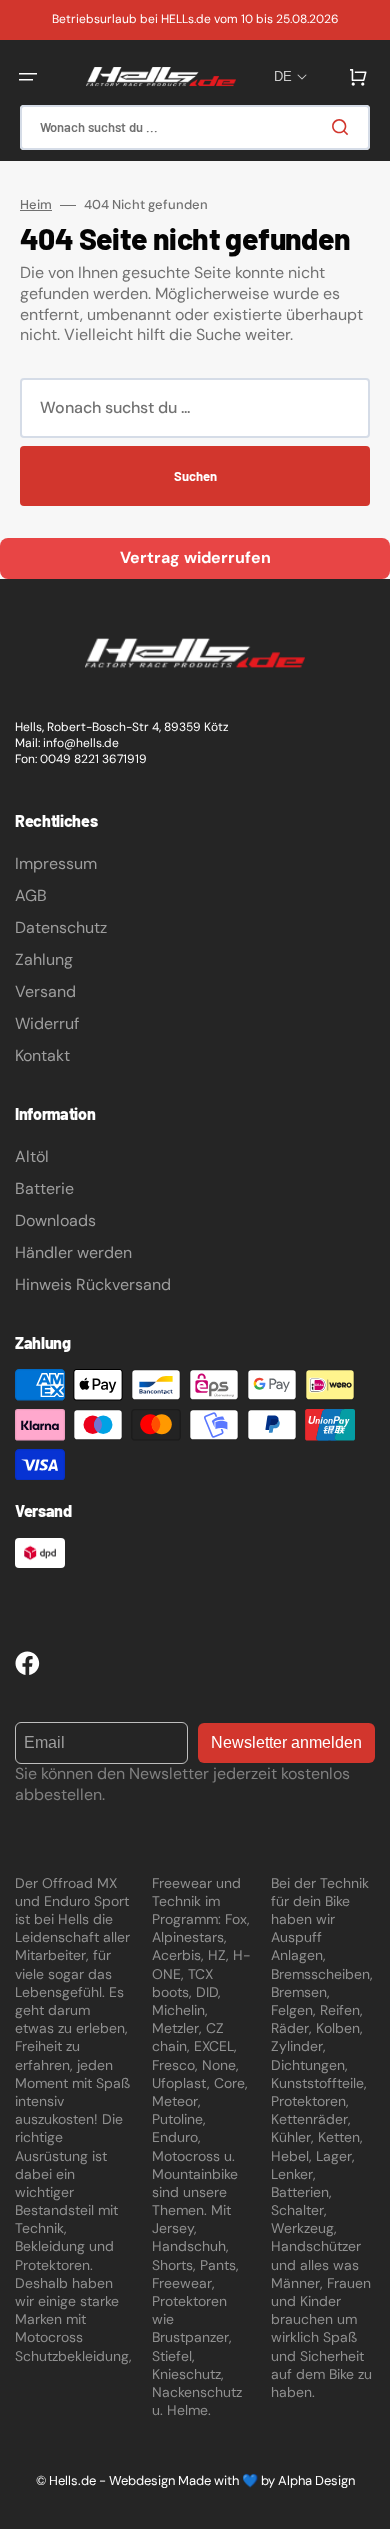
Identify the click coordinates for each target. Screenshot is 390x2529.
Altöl (32, 1156)
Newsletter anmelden (286, 1742)
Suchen (195, 476)
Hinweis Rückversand (93, 1284)
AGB (31, 895)
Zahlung (44, 959)
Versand (45, 991)
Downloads (55, 1220)
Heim (36, 205)
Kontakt (42, 1055)
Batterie (44, 1188)
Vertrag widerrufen (195, 557)
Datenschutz (61, 927)
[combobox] (195, 127)
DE (283, 76)
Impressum (56, 863)
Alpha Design (316, 2480)
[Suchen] (344, 127)
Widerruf (47, 1023)
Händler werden (73, 1252)
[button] (28, 77)
